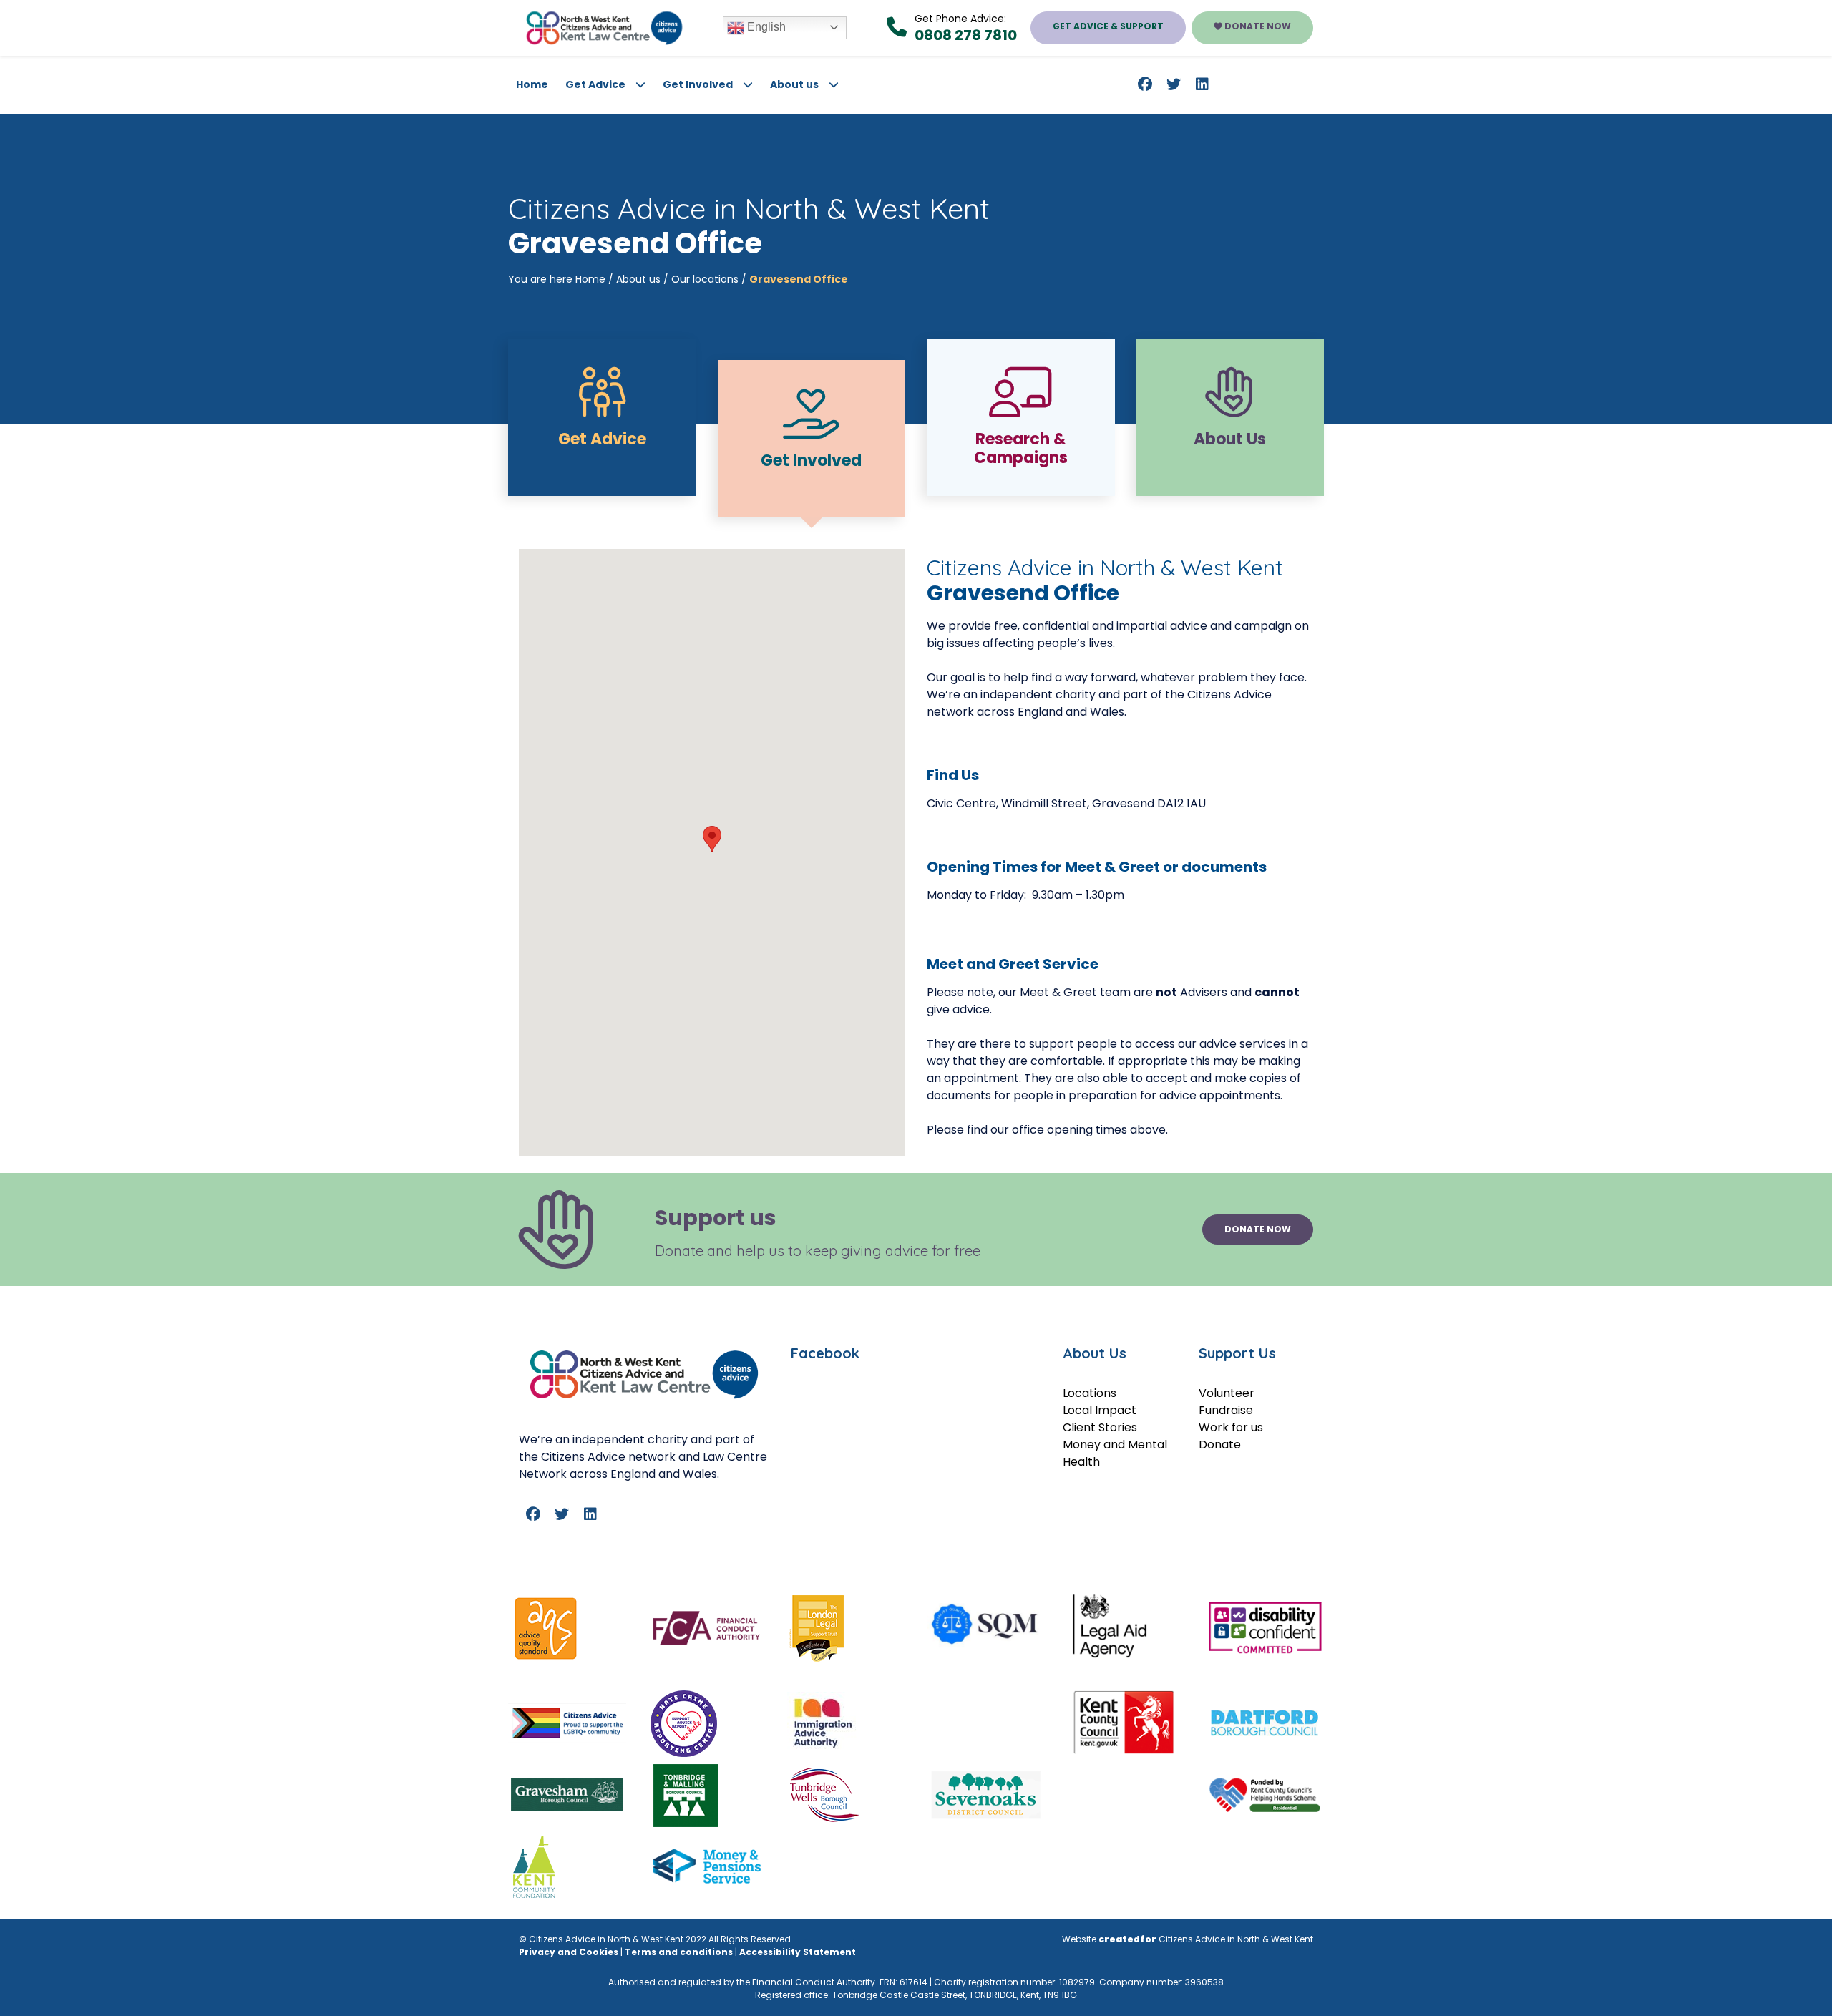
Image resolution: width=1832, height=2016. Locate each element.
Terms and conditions (679, 1952)
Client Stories (1100, 1427)
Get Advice (595, 84)
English (765, 27)
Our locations (705, 279)
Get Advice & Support (1108, 26)
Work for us (1231, 1427)
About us (794, 84)
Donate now (1258, 1229)
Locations (1090, 1393)
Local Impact (1100, 1410)
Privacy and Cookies (569, 1952)
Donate (1220, 1445)
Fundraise (1226, 1410)
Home (532, 84)
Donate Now (1257, 26)
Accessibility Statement (798, 1952)
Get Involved (698, 84)
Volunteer (1227, 1393)
